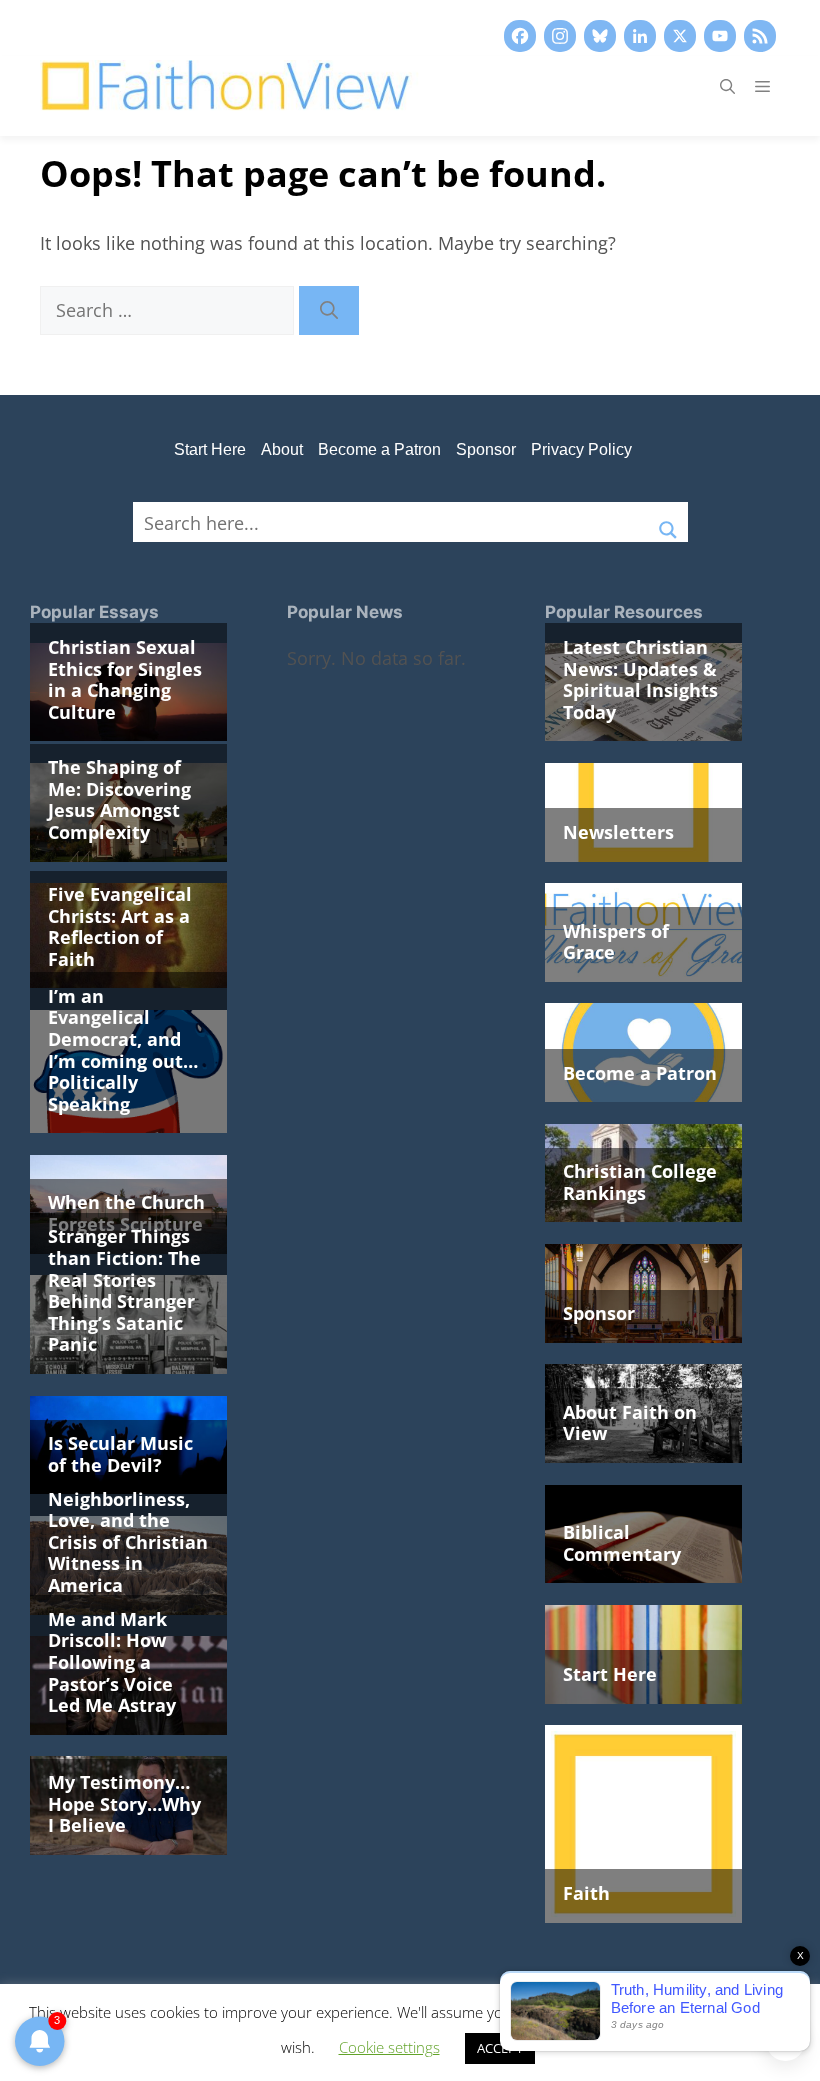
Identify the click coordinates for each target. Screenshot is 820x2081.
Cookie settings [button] (389, 2047)
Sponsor (486, 449)
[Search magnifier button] (668, 522)
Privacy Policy (581, 449)
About (282, 449)
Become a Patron (379, 449)
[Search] (329, 310)
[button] (727, 86)
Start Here (210, 449)
